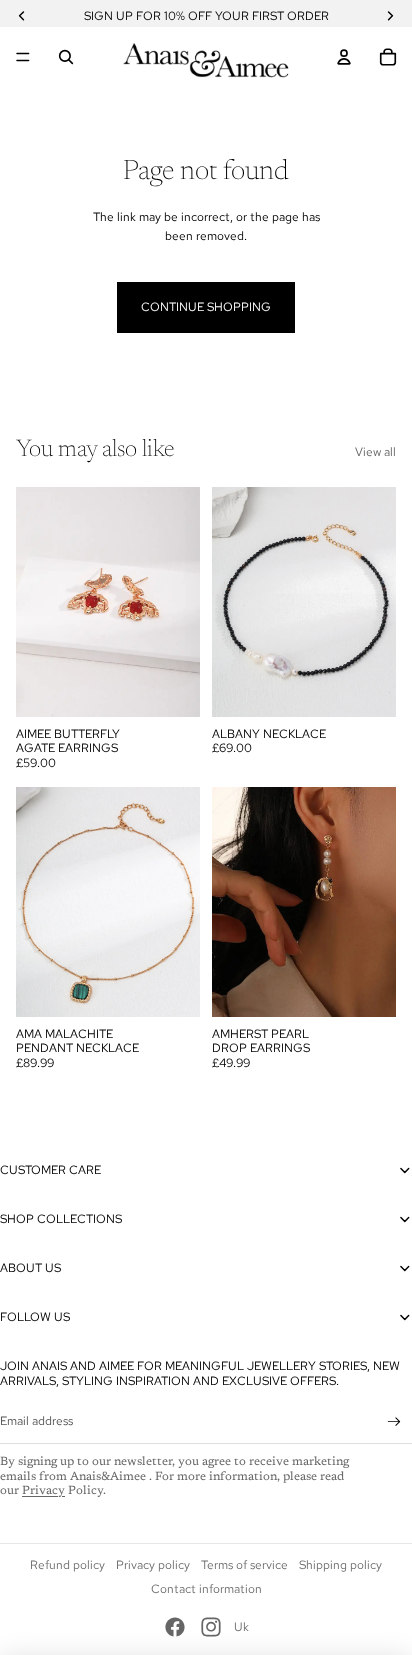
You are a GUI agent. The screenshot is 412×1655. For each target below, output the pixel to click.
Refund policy (67, 1565)
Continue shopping (206, 307)
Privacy (43, 1491)
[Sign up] (394, 1421)
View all (375, 452)
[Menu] (23, 57)
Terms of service (244, 1565)
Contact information (206, 1589)
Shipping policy (340, 1565)
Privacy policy (153, 1565)
